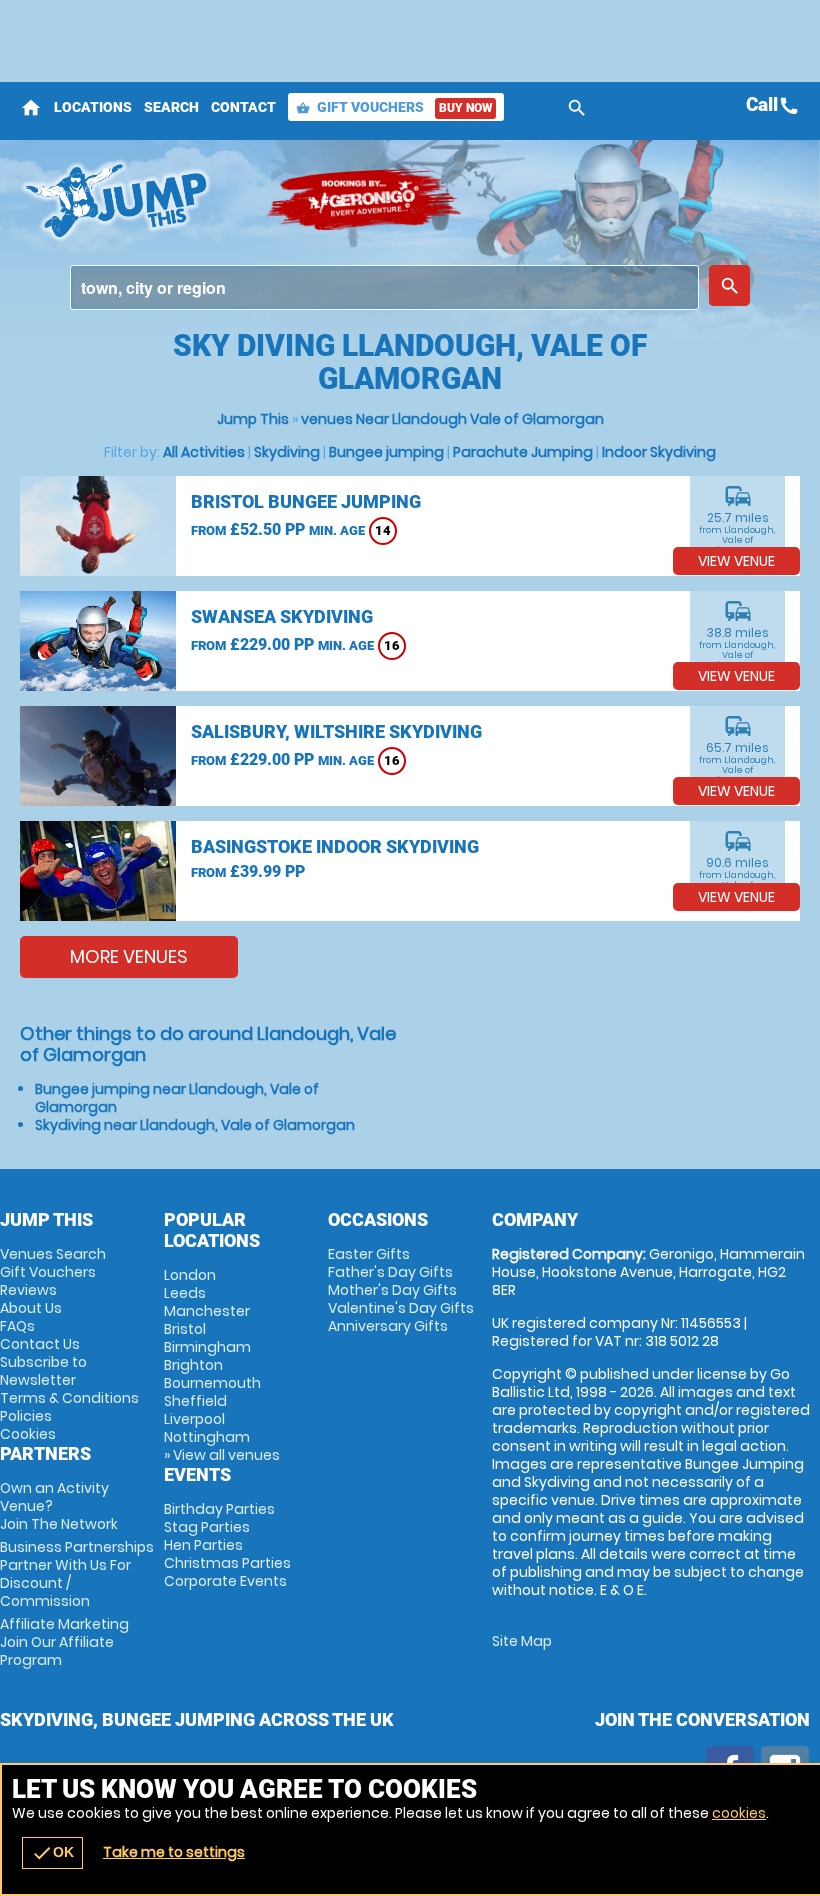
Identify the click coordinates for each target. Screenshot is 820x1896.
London (190, 1275)
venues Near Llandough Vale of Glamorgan (452, 419)
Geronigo (365, 200)
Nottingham (207, 1437)
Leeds (185, 1293)
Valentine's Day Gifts (401, 1308)
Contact (243, 107)
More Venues (129, 956)
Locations (93, 107)
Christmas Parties (227, 1563)
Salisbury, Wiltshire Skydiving (336, 731)
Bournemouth (212, 1383)
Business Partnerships (77, 1574)
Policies (26, 1416)
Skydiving (287, 452)
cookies (739, 1813)
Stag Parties (207, 1527)
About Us (31, 1308)
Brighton (193, 1365)
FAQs (17, 1326)
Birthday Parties (219, 1509)
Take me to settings (174, 1852)
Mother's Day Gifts (392, 1290)
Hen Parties (203, 1545)
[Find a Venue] (384, 287)
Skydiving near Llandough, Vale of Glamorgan (195, 1125)
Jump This (253, 419)
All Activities (204, 452)
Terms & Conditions (69, 1398)
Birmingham (207, 1347)
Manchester (207, 1311)
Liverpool (194, 1419)
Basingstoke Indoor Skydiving (335, 846)
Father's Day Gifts (390, 1272)
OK (52, 1853)
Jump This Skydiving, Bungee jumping (132, 200)
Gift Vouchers (394, 107)
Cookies (28, 1434)
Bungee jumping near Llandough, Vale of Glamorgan (177, 1098)
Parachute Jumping (523, 452)
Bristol (185, 1329)
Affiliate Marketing (64, 1642)
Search (171, 107)
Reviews (28, 1290)
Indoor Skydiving (659, 452)
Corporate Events (225, 1581)
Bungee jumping (386, 452)
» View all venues (222, 1455)
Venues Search (53, 1254)
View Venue (736, 561)
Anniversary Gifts (388, 1326)
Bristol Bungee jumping (306, 501)
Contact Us (40, 1344)
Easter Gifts (369, 1254)
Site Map (522, 1641)
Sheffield (195, 1401)
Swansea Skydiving (282, 616)
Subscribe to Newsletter (43, 1371)
